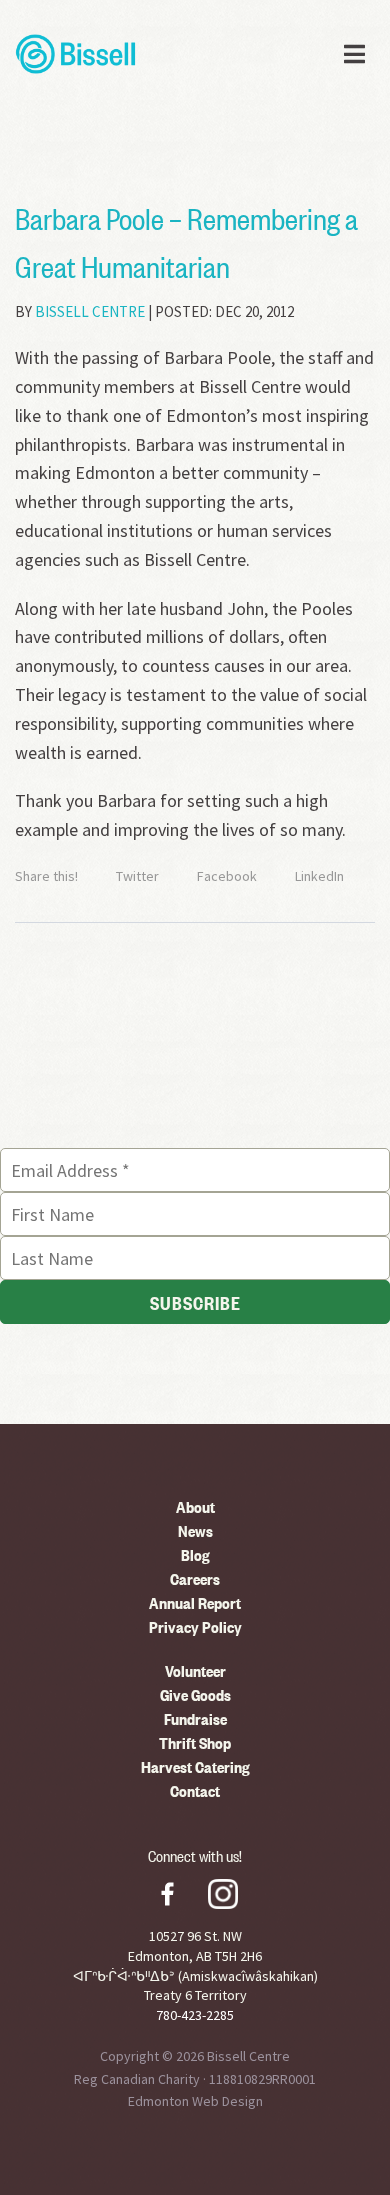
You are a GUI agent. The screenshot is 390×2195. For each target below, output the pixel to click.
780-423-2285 (195, 2015)
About (195, 1506)
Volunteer (195, 1670)
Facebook (227, 876)
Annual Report (195, 1602)
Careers (195, 1578)
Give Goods (195, 1694)
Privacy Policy (195, 1626)
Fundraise (195, 1718)
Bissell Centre (90, 311)
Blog (195, 1554)
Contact (195, 1790)
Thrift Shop (195, 1742)
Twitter (137, 876)
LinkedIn (319, 876)
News (195, 1530)
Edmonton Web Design (195, 2101)
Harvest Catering (195, 1766)
